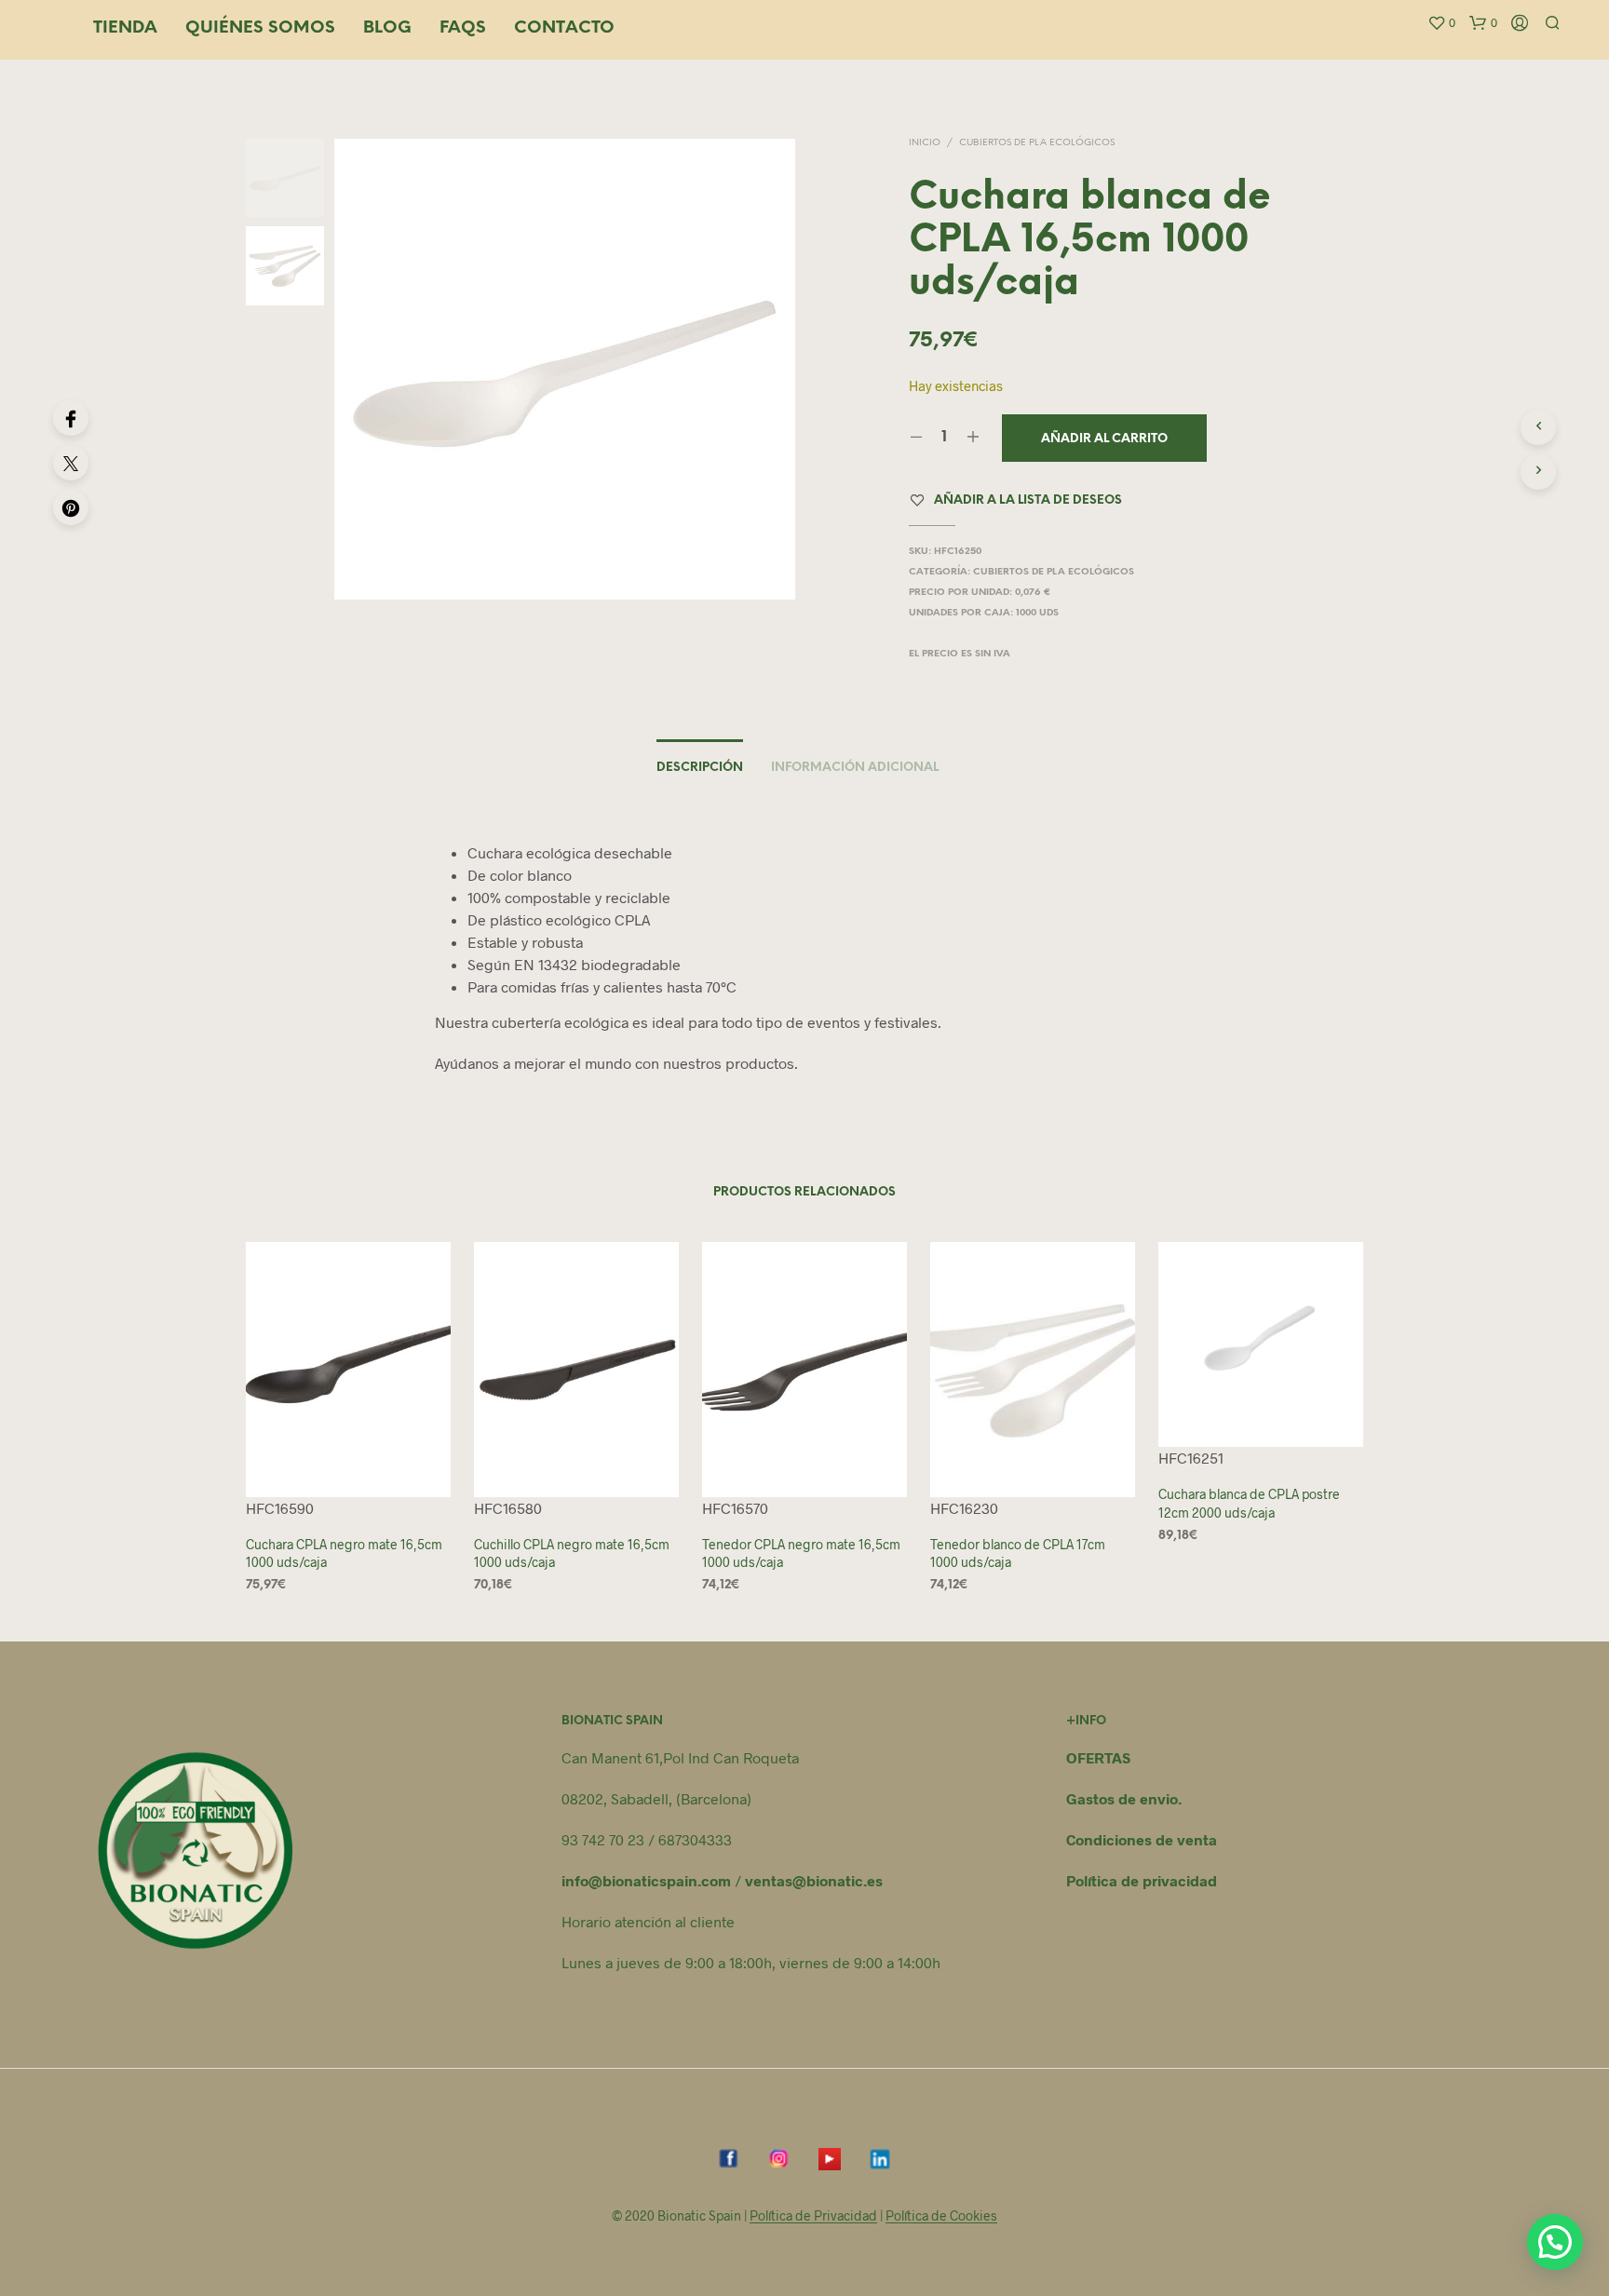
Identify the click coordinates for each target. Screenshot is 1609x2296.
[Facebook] (71, 418)
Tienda (125, 28)
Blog (387, 28)
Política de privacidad (1142, 1880)
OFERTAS (1098, 1757)
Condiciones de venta (1142, 1839)
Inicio (925, 143)
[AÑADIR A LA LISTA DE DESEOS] (348, 1461)
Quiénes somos (260, 28)
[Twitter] (71, 463)
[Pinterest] (71, 507)
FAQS (463, 28)
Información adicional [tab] (855, 768)
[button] (1441, 23)
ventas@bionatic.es (814, 1880)
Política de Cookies (941, 2216)
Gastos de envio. (1124, 1798)
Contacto (564, 28)
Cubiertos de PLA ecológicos (1037, 143)
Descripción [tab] (700, 768)
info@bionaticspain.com (646, 1880)
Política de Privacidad (813, 2216)
